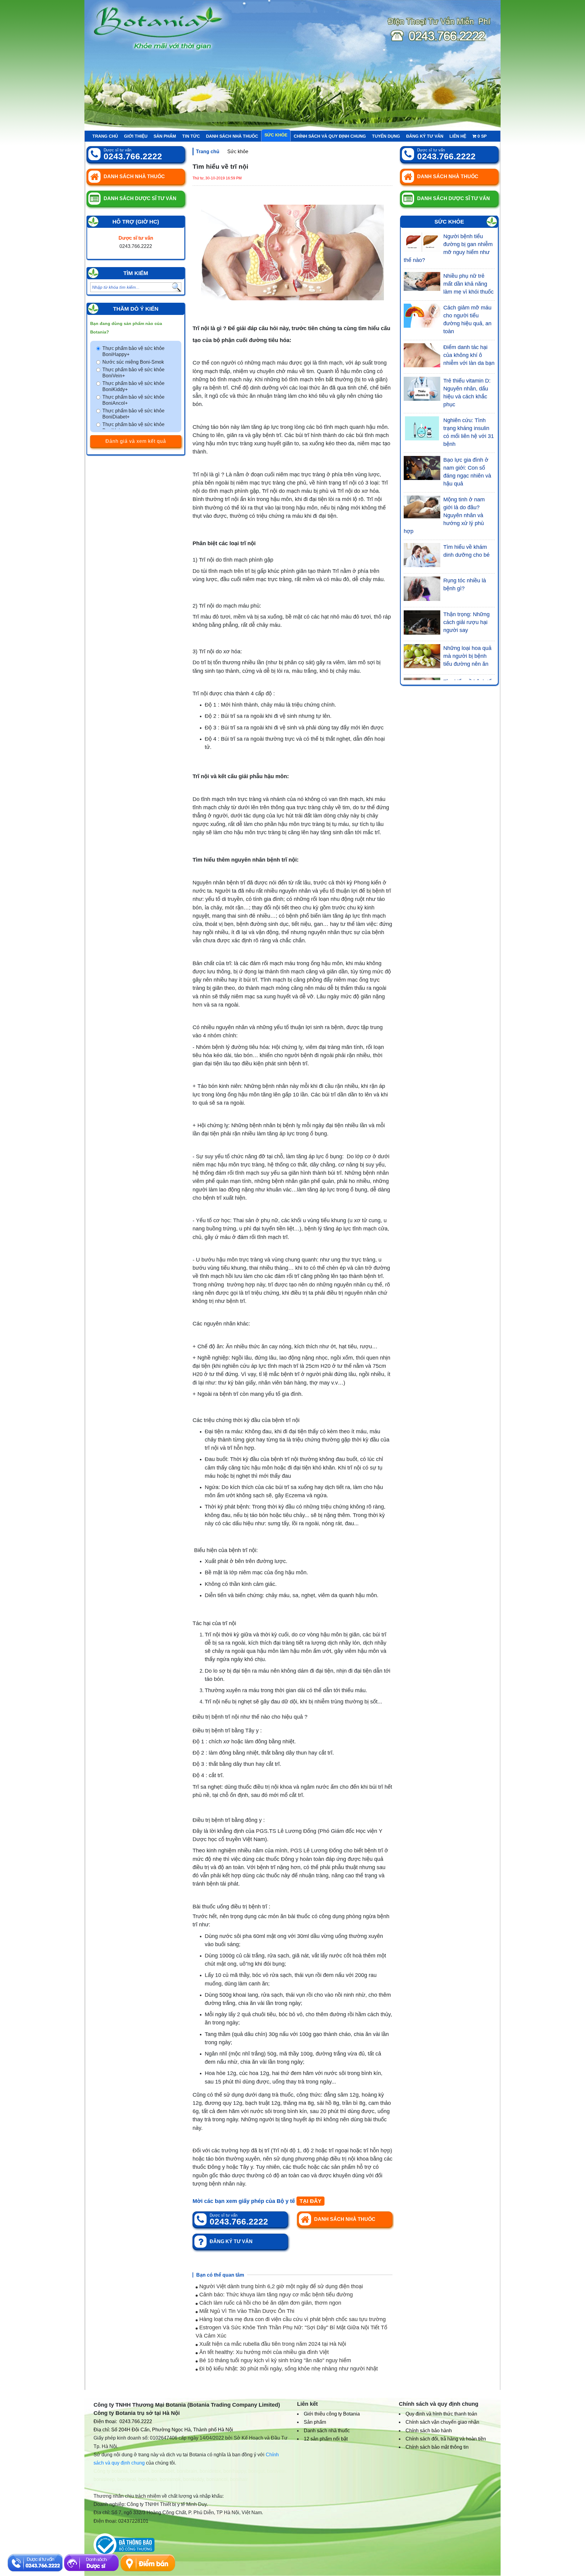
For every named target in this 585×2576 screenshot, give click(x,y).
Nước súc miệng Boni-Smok (133, 362)
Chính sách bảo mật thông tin (437, 2447)
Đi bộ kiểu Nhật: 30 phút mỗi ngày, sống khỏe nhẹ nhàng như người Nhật (288, 2369)
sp (482, 136)
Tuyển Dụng (386, 136)
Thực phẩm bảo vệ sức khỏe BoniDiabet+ (133, 414)
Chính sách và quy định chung (330, 136)
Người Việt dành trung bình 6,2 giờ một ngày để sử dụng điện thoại (280, 2286)
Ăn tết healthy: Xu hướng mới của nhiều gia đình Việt (263, 2352)
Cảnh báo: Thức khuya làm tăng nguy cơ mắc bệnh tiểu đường (275, 2295)
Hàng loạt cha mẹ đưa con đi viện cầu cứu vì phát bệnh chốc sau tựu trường (292, 2319)
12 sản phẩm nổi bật (326, 2439)
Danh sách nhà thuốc (232, 136)
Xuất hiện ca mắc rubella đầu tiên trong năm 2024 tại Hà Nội (272, 2344)
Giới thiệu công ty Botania (332, 2414)
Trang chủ (105, 136)
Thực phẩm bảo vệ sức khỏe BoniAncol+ (133, 400)
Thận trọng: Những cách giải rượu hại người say (466, 622)
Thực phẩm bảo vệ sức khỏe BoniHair (133, 427)
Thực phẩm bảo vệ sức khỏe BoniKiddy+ (133, 386)
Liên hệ (458, 136)
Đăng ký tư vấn (425, 136)
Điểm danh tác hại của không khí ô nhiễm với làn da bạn (469, 355)
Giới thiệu (136, 136)
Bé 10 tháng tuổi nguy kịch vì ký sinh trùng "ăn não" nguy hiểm (274, 2360)
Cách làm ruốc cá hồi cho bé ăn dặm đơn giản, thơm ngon (269, 2303)
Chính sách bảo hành (429, 2431)
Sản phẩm (165, 136)
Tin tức (191, 136)
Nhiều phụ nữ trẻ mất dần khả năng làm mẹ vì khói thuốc (468, 284)
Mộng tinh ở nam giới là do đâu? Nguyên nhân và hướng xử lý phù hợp (444, 515)
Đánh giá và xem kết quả (136, 441)
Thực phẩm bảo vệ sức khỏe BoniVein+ (133, 373)
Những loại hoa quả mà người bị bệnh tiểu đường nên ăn (467, 656)
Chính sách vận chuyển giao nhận (442, 2422)
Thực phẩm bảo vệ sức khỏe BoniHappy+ (133, 351)
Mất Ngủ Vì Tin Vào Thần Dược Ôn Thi (246, 2311)
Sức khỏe (276, 135)
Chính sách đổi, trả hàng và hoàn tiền (446, 2439)
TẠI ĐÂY (310, 2201)
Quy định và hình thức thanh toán (441, 2414)
